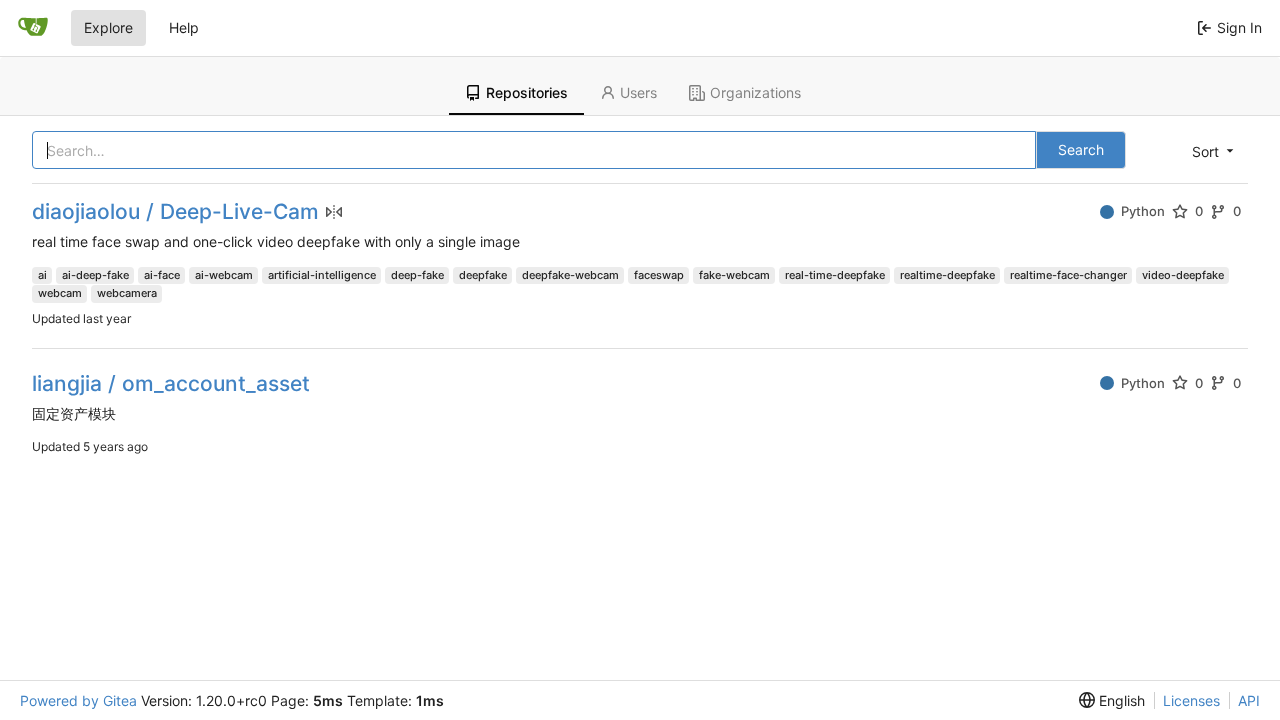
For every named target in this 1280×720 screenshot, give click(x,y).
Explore (108, 27)
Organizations (755, 92)
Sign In (1239, 27)
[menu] (1211, 151)
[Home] (33, 28)
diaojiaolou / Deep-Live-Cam (175, 211)
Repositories (527, 92)
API (1249, 700)
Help (184, 27)
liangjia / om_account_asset (171, 383)
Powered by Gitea (78, 700)
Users (638, 92)
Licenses (1191, 700)
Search (1081, 149)
